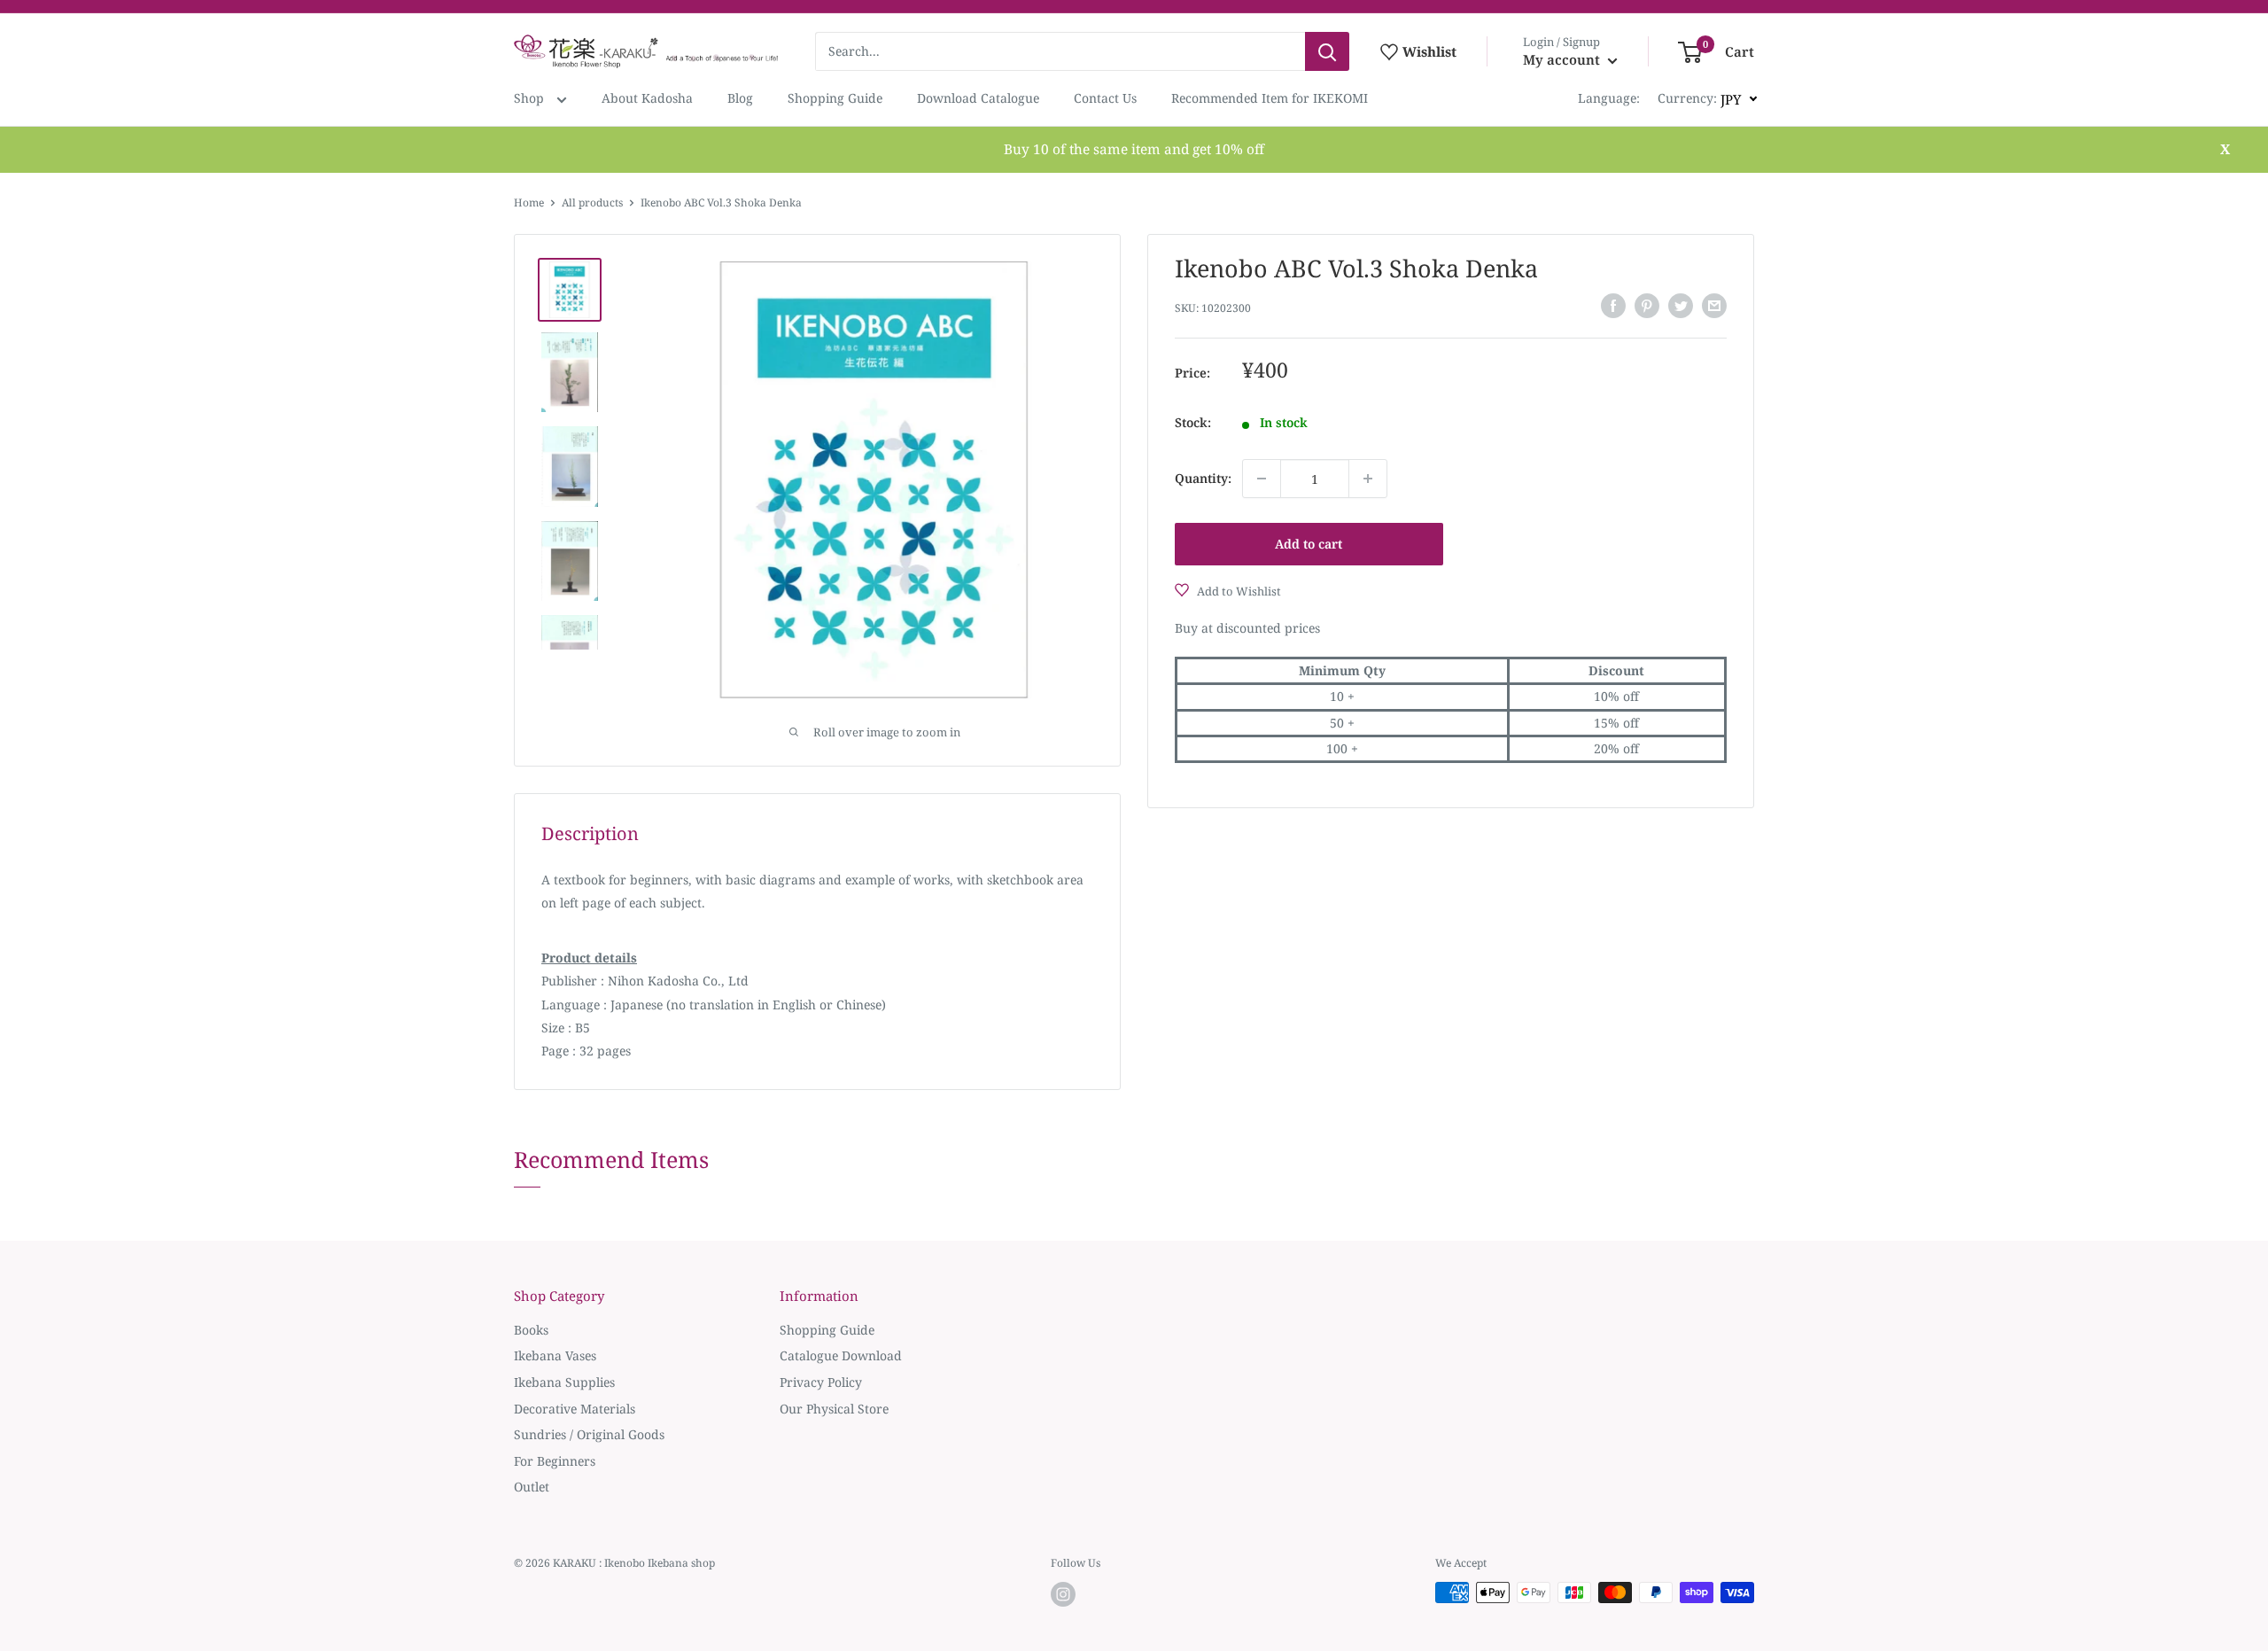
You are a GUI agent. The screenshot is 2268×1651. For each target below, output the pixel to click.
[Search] (1327, 51)
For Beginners (555, 1461)
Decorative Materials (575, 1409)
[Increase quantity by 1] (1368, 479)
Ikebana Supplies (564, 1382)
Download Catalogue (978, 98)
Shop (531, 98)
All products (592, 202)
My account (1563, 59)
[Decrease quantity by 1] (1262, 479)
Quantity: (1203, 478)
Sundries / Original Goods (589, 1434)
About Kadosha (647, 98)
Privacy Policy (821, 1382)
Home (529, 202)
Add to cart (1309, 544)
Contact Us (1105, 98)
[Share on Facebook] (1613, 306)
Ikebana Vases (555, 1355)
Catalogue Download (841, 1355)
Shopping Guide (835, 98)
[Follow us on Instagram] (1063, 1594)
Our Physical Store (834, 1409)
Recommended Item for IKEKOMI (1270, 98)
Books (531, 1330)
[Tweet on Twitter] (1681, 306)
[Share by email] (1714, 306)
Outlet (532, 1487)
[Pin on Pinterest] (1647, 306)
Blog (740, 98)
